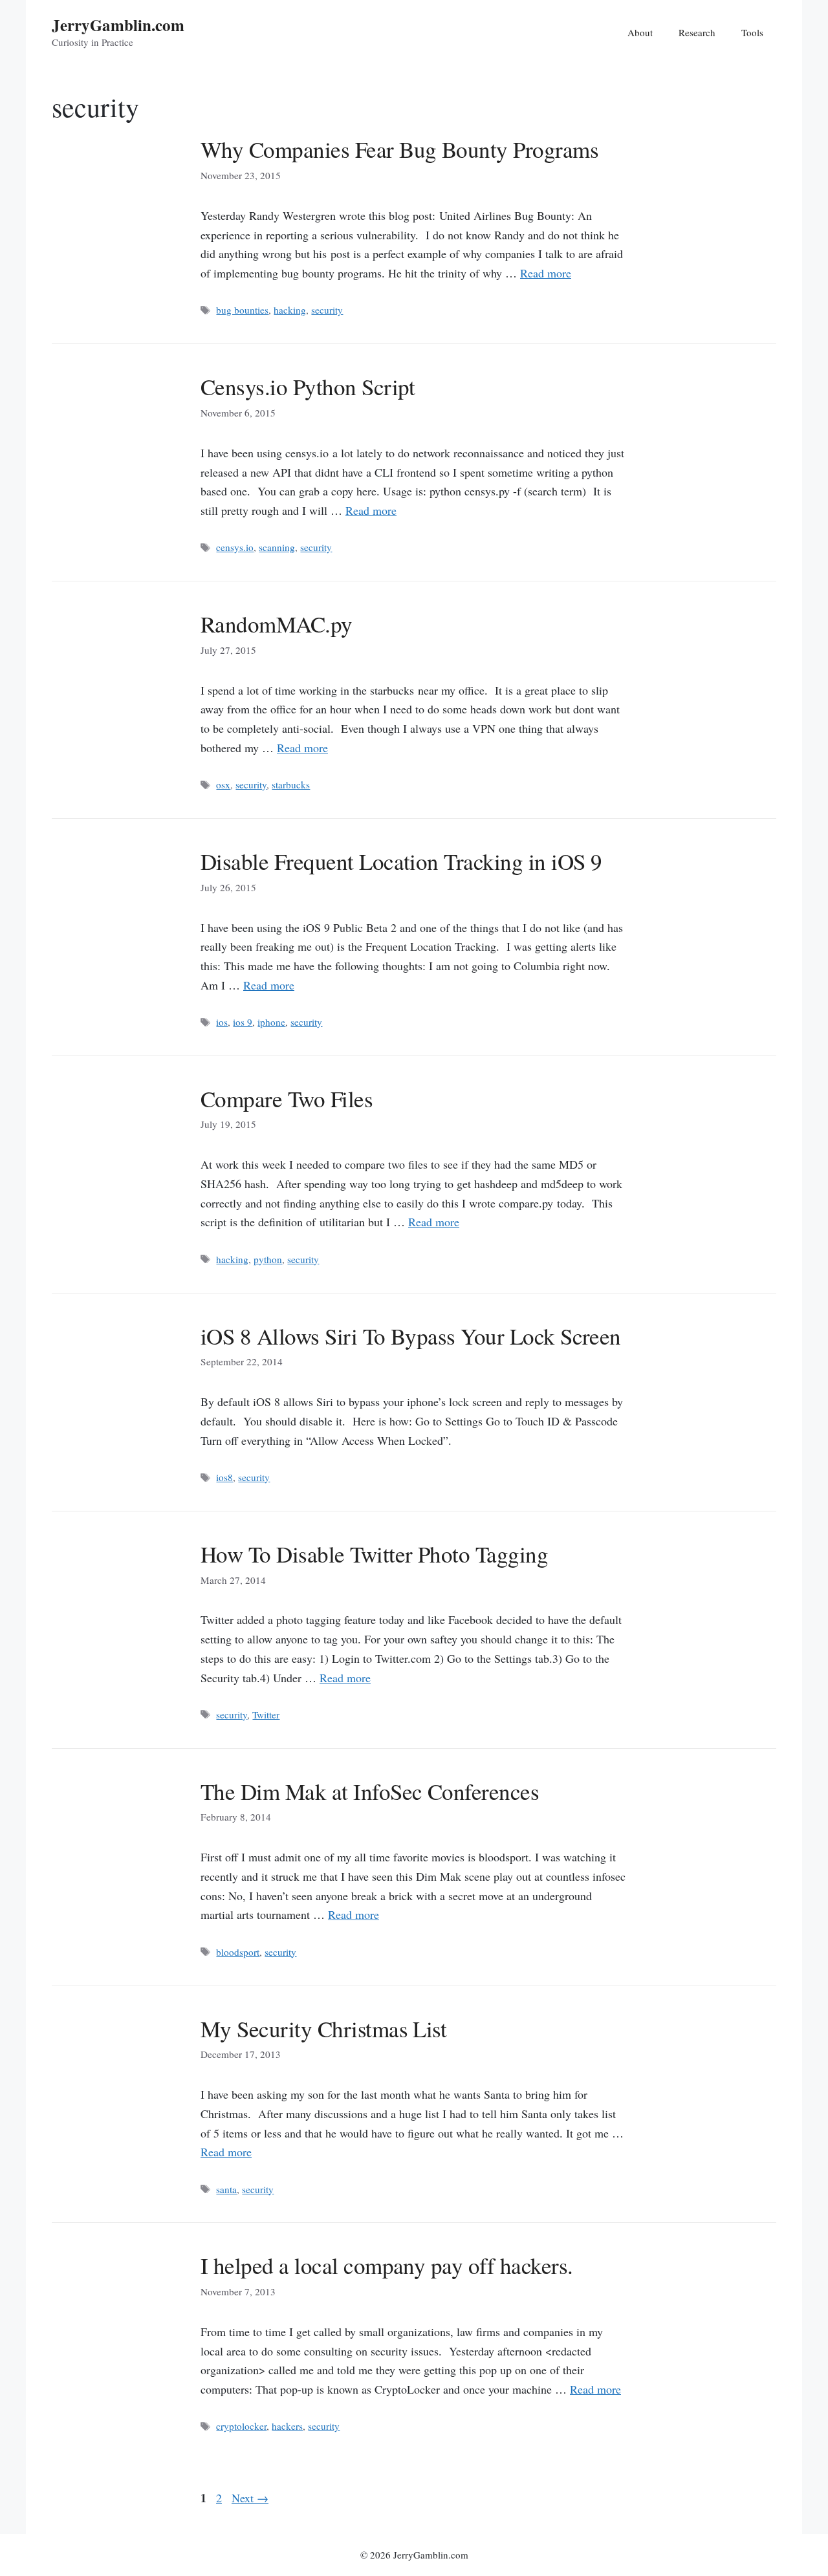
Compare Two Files (287, 1099)
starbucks (291, 785)
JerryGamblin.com (118, 25)
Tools (752, 32)
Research (697, 32)
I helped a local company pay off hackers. (387, 2265)
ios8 (224, 1477)
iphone (271, 1022)
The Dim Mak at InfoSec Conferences (370, 1791)
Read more (546, 273)
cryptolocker (241, 2426)
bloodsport (238, 1952)
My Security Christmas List (323, 2029)
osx (223, 785)
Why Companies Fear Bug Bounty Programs (399, 149)
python (268, 1259)
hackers (287, 2426)
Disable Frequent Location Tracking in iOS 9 (401, 861)
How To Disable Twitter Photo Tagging (374, 1554)
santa (226, 2189)
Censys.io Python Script (308, 386)
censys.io (235, 547)
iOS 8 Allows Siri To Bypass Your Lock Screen (411, 1336)
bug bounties (242, 310)
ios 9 (243, 1022)
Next (250, 2498)
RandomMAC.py (277, 624)
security (327, 310)
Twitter (266, 1715)
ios (222, 1022)
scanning (277, 547)
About (640, 32)
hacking (290, 310)
